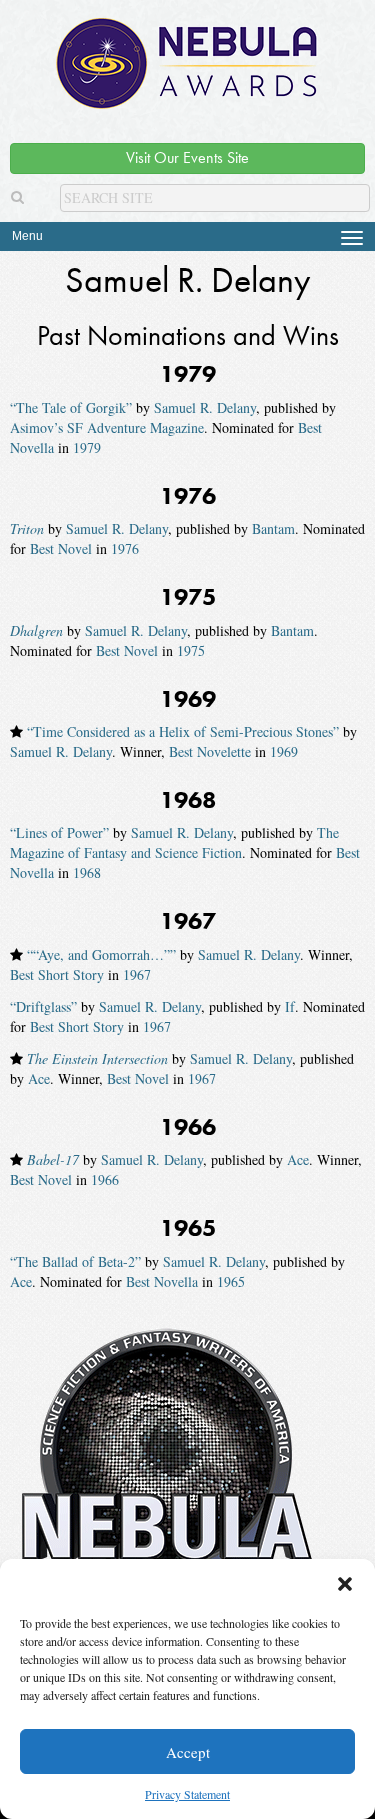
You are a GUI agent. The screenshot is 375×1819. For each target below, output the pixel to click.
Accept (188, 1752)
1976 (125, 548)
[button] (345, 1584)
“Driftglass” (43, 1006)
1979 (87, 447)
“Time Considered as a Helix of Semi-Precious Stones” (183, 731)
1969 (284, 751)
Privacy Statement (187, 1794)
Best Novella (162, 1281)
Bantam (273, 528)
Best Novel (61, 548)
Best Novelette (210, 751)
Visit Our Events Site (187, 157)
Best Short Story (57, 974)
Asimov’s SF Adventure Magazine (107, 427)
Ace (39, 1078)
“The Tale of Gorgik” (71, 407)
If (290, 1006)
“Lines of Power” (59, 832)
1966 (105, 1179)
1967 (137, 974)
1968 (87, 872)
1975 (191, 650)
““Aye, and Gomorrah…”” (101, 954)
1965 (231, 1281)
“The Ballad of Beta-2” (75, 1261)
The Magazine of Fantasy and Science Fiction (174, 842)
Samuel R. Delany (205, 407)
